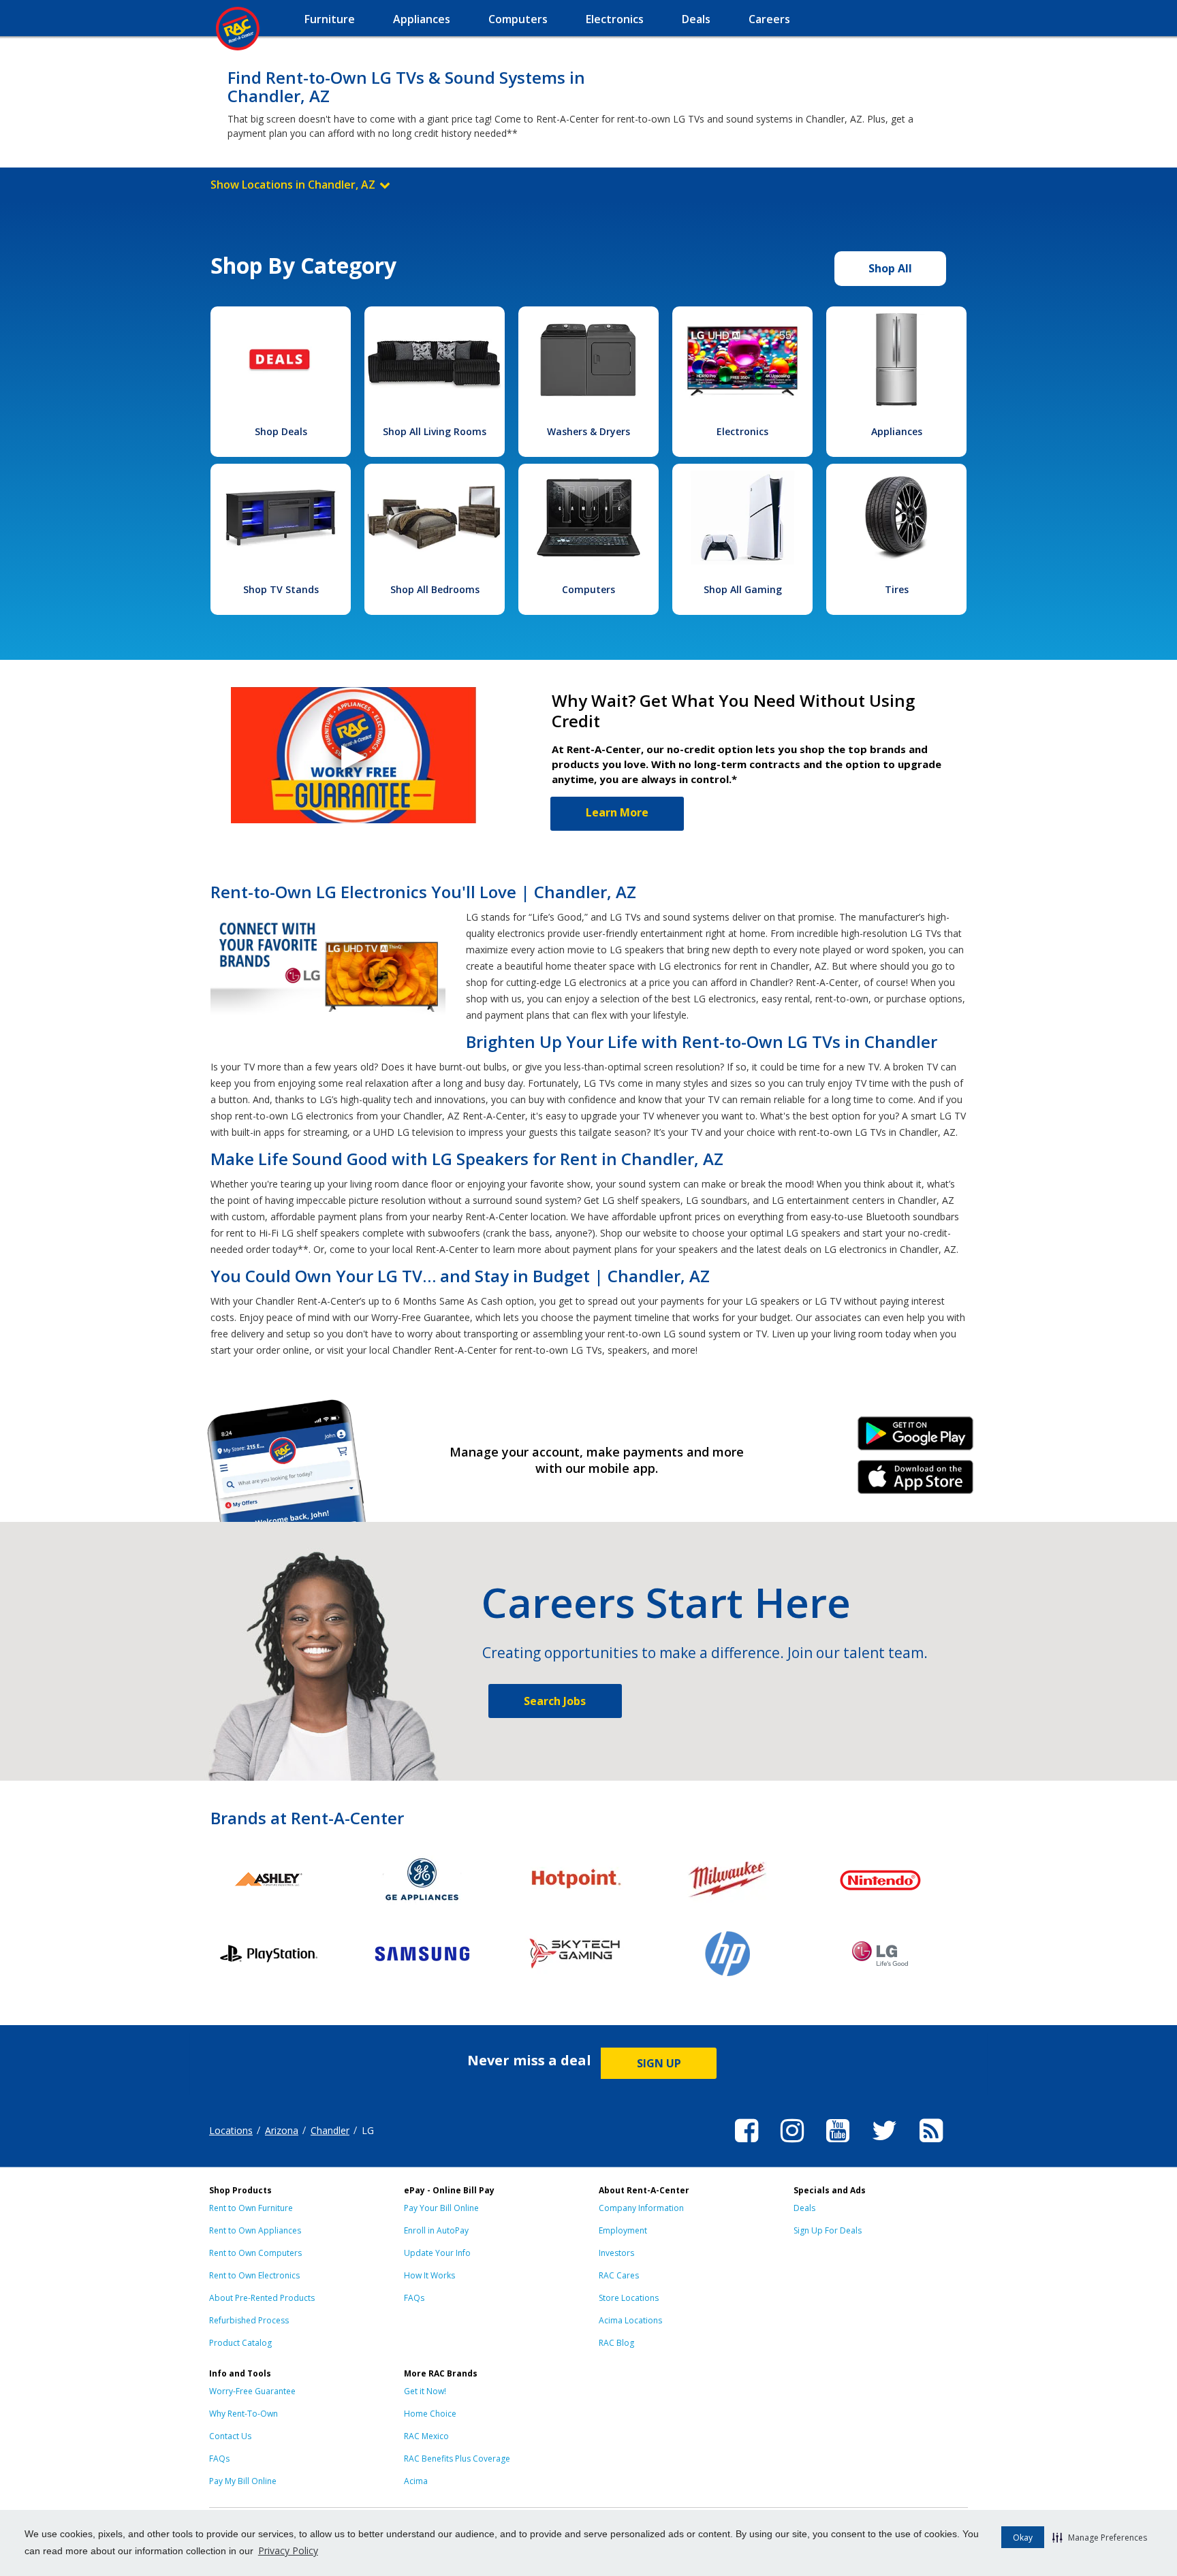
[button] (1100, 2537)
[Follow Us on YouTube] (838, 2144)
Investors (616, 2253)
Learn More (617, 812)
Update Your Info (437, 2253)
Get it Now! (425, 2391)
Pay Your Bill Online (441, 2208)
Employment (623, 2230)
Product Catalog (240, 2343)
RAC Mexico (426, 2436)
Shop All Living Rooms (435, 431)
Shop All (890, 268)
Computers (588, 589)
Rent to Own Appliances (255, 2230)
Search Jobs (555, 1701)
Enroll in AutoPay (436, 2230)
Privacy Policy (288, 2550)
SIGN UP (659, 2063)
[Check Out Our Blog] (931, 2144)
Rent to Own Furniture (251, 2208)
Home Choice (430, 2414)
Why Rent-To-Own (244, 2414)
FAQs (414, 2298)
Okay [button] (1023, 2538)
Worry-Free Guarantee (252, 2391)
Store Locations (629, 2298)
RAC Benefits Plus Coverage (457, 2459)
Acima (416, 2481)
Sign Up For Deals (828, 2230)
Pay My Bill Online (243, 2481)
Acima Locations (630, 2320)
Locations (231, 2130)
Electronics (742, 431)
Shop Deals (281, 431)
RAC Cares (619, 2275)
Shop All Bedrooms (435, 589)
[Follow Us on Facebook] (747, 2144)
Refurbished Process (249, 2320)
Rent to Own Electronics (254, 2275)
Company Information (641, 2208)
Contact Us (230, 2436)
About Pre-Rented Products (262, 2298)
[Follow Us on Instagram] (792, 2144)
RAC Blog (616, 2343)
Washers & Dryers (588, 431)
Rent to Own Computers (255, 2253)
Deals (804, 2208)
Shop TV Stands (281, 589)
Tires (897, 589)
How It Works (429, 2275)
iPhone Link (916, 1482)
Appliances (897, 431)
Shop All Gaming (743, 589)
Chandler (330, 2130)
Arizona (282, 2130)
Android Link (916, 1438)
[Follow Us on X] (884, 2144)
